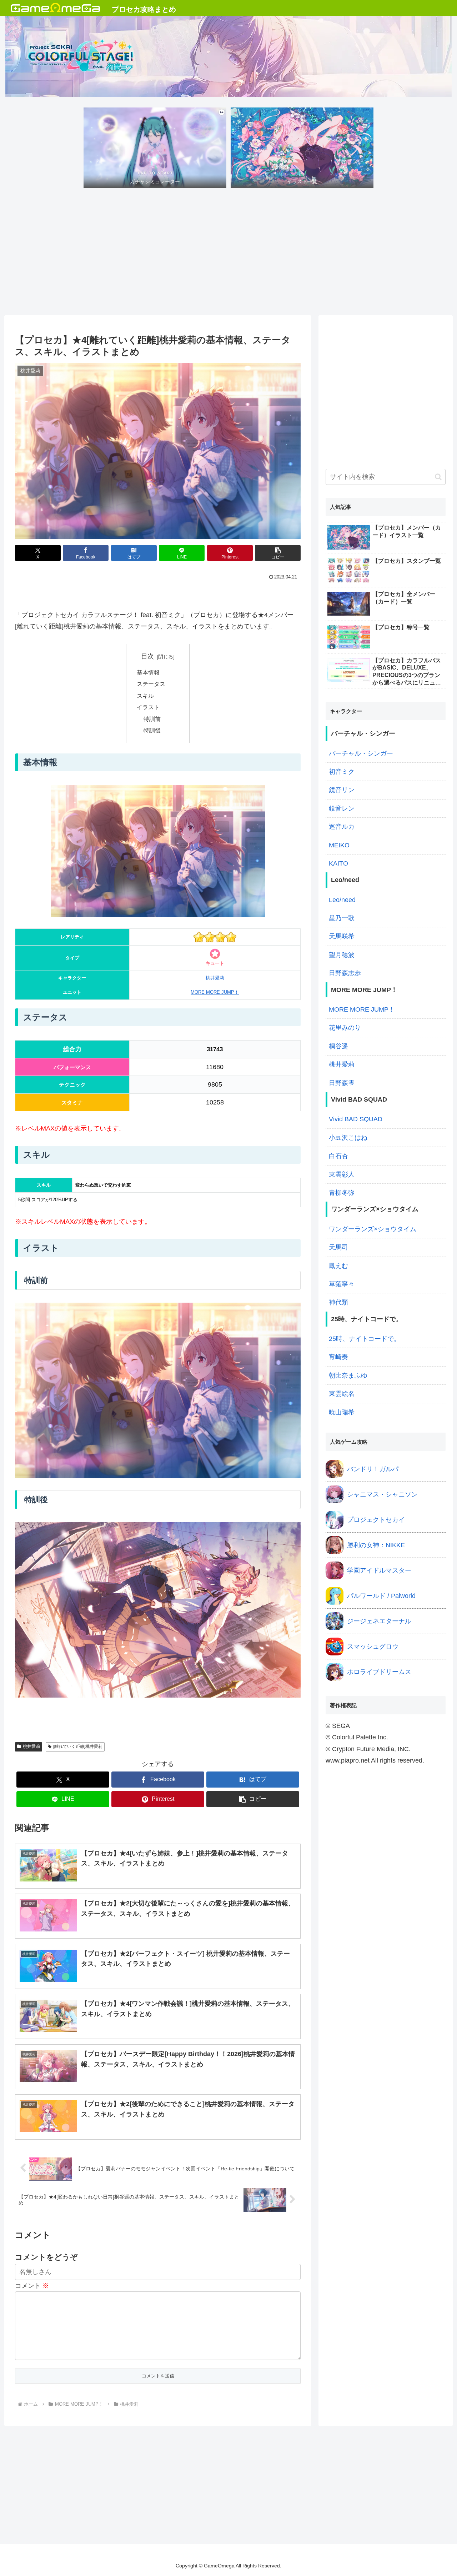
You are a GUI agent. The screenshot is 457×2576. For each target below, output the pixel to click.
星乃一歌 (342, 918)
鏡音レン (342, 808)
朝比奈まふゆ (348, 1375)
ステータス (151, 684)
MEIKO (339, 845)
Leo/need (342, 900)
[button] (278, 553)
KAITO (338, 863)
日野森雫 (342, 1083)
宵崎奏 (338, 1357)
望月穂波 (342, 955)
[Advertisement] (228, 254)
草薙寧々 (342, 1284)
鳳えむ (338, 1266)
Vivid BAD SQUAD (356, 1119)
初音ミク (342, 772)
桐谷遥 (338, 1046)
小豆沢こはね (348, 1138)
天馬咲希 (342, 936)
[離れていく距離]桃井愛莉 (78, 1746)
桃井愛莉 (215, 978)
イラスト (148, 707)
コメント (32, 2286)
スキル (145, 696)
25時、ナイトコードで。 (365, 1339)
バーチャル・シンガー (361, 753)
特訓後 (152, 730)
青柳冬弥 (342, 1193)
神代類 (338, 1302)
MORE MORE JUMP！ (215, 992)
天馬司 (338, 1247)
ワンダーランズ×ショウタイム (373, 1229)
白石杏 (338, 1156)
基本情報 (148, 672)
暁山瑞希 (342, 1412)
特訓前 (152, 719)
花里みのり (345, 1028)
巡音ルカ (342, 827)
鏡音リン (342, 790)
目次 (147, 656)
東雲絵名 (342, 1394)
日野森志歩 (345, 973)
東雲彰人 (342, 1174)
